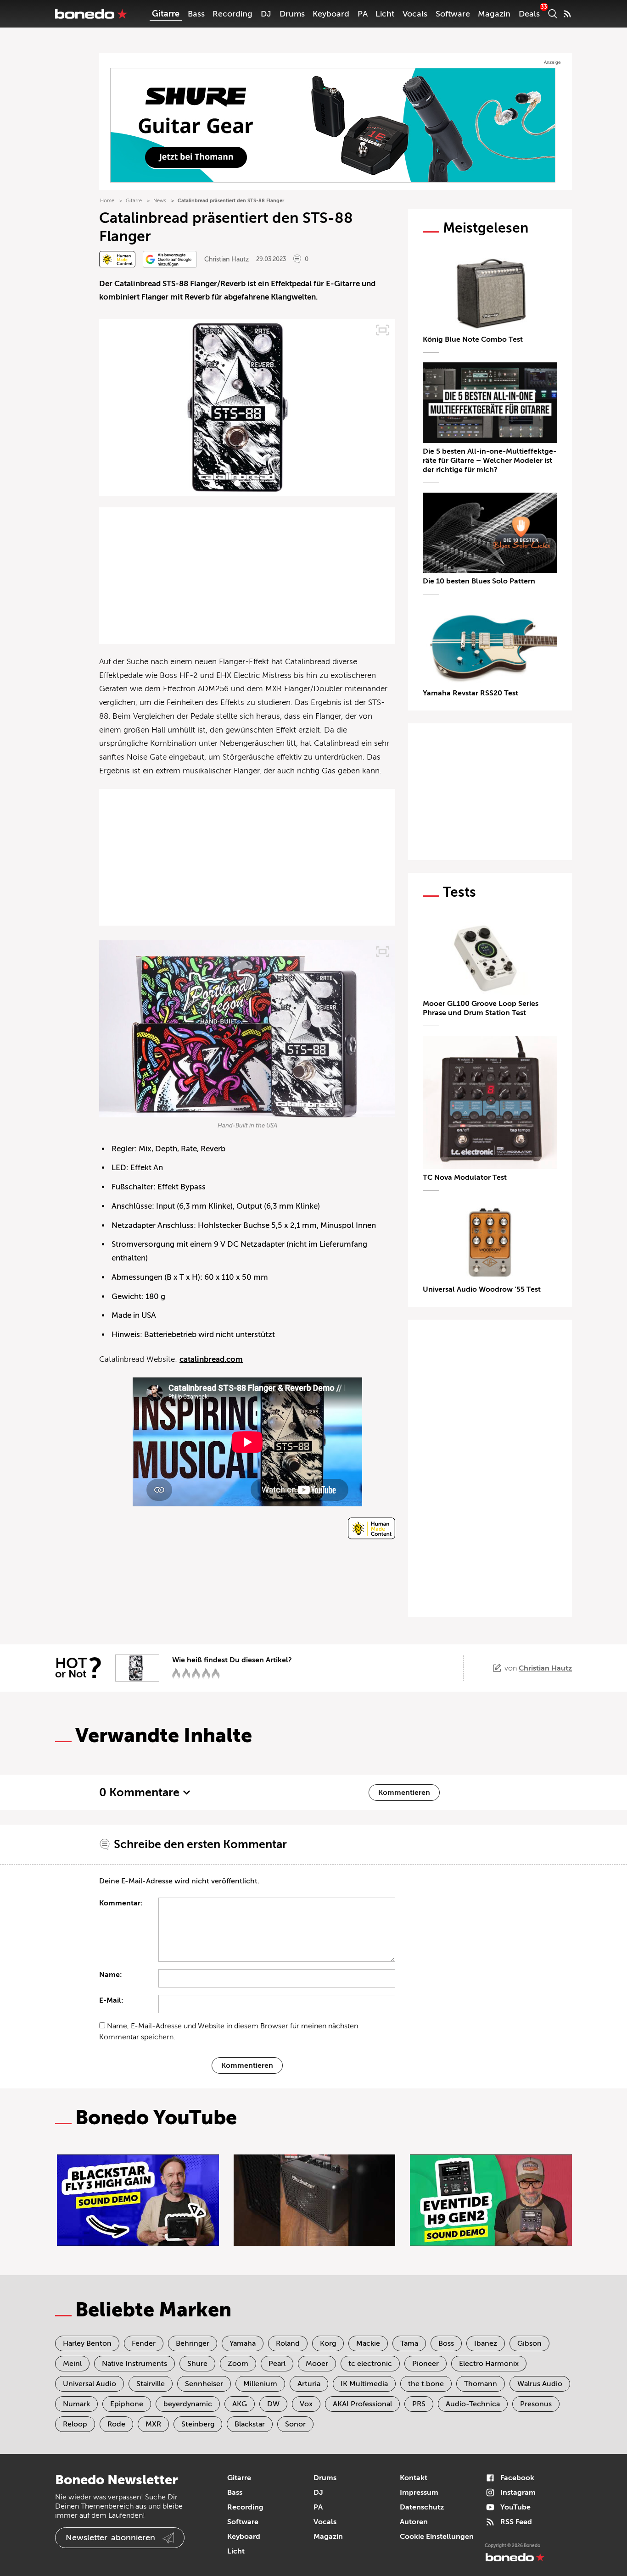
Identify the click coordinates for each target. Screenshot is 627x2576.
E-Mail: (111, 2000)
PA (363, 14)
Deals (529, 14)
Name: (111, 1975)
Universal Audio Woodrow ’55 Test (482, 1289)
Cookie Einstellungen (437, 2537)
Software (453, 14)
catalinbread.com (211, 1359)
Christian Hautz (227, 259)
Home (107, 201)
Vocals (415, 14)
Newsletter (110, 2537)
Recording (232, 14)
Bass (196, 14)
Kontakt (414, 2478)
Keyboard (331, 14)
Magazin (494, 14)
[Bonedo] (91, 14)
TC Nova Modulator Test (465, 1177)
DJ (266, 14)
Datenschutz (422, 2507)
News (160, 201)
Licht (385, 14)
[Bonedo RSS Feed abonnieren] (567, 14)
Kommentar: (121, 1903)
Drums (292, 14)
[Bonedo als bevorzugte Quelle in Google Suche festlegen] (170, 259)
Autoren (414, 2522)
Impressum (419, 2493)
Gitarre (166, 14)
